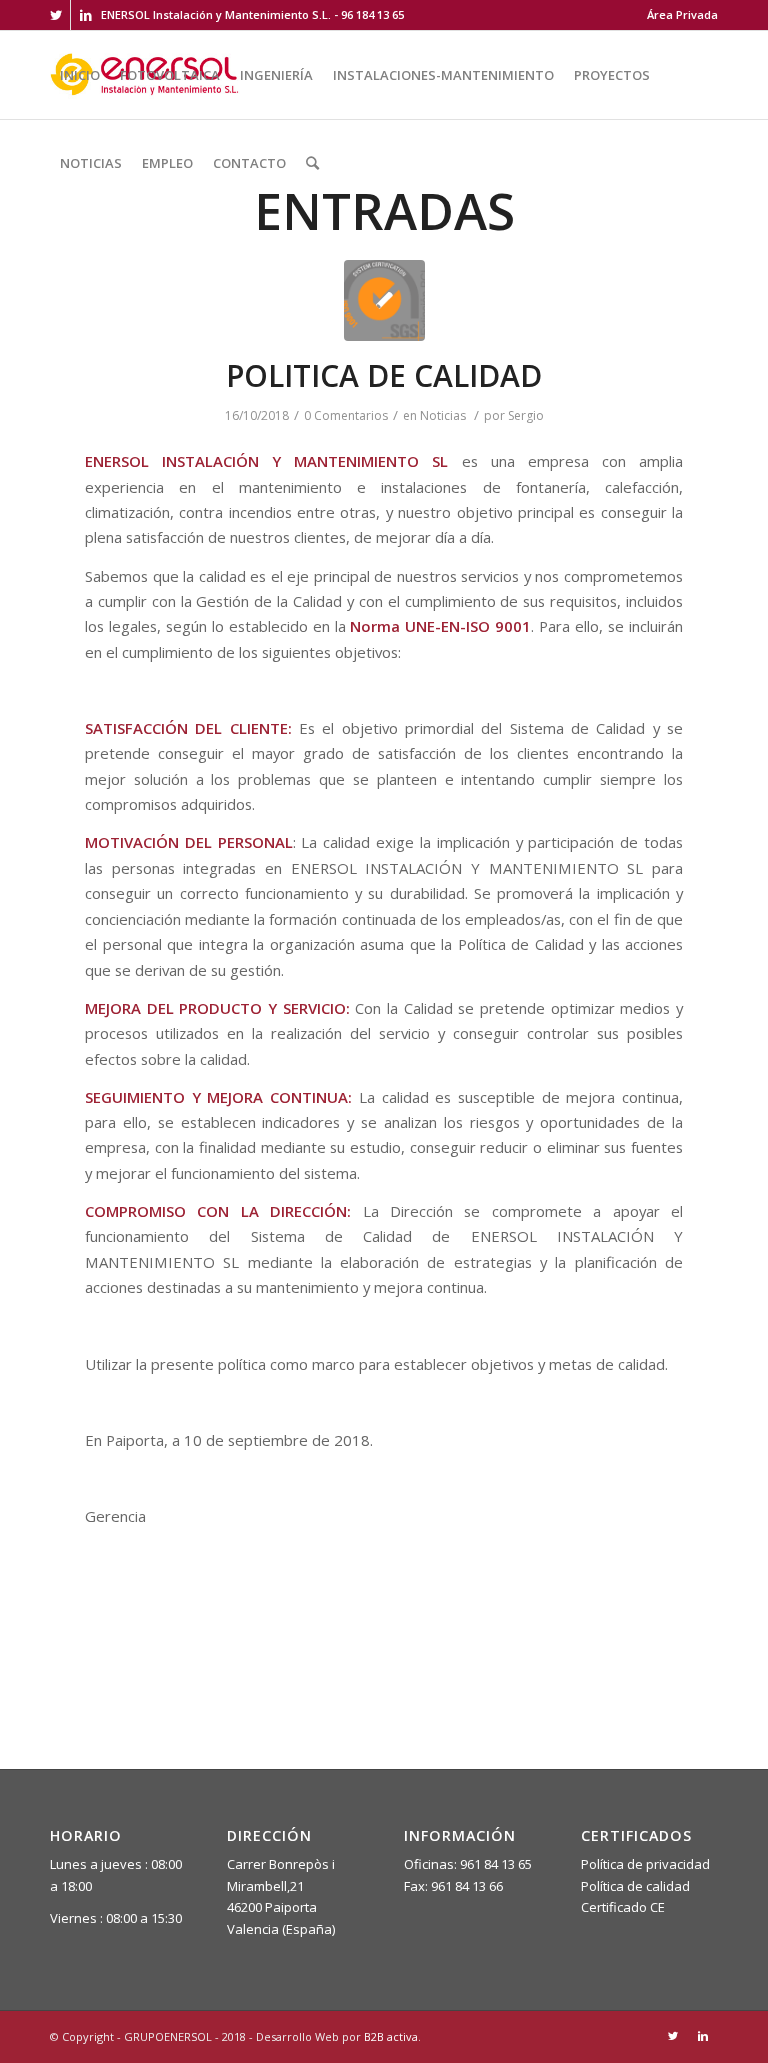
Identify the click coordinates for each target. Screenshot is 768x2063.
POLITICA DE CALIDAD (384, 375)
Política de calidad (635, 1886)
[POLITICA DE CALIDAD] (384, 300)
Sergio (526, 415)
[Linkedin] (86, 15)
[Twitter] (55, 15)
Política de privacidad (645, 1864)
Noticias (443, 415)
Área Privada (682, 14)
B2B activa (391, 2036)
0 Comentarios (346, 415)
